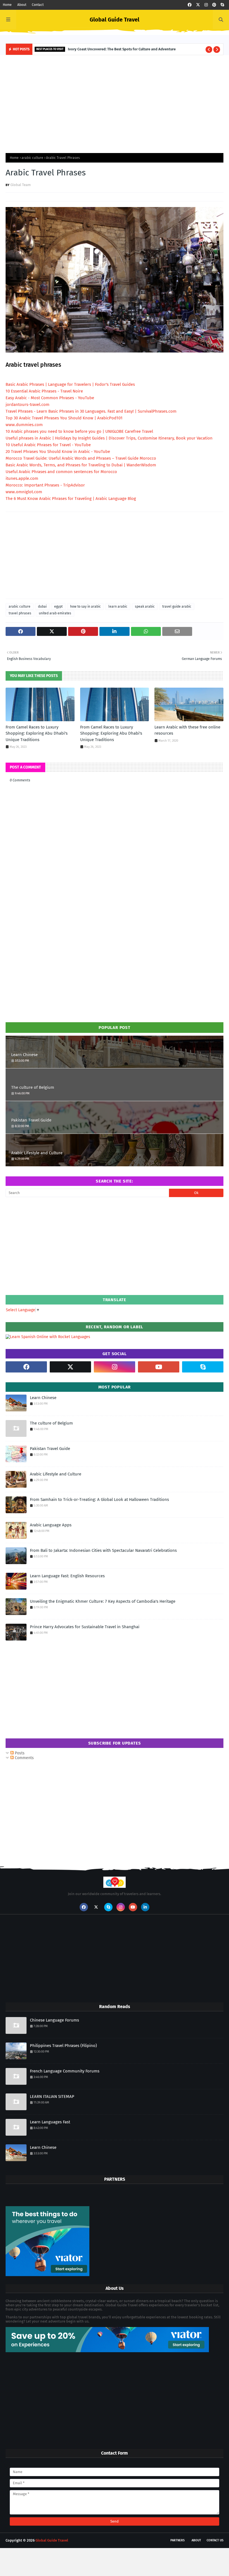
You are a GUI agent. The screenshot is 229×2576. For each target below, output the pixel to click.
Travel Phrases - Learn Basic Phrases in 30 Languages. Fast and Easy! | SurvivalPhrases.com (91, 411)
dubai (42, 607)
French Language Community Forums (65, 2071)
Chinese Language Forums (54, 2020)
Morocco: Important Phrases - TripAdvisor (45, 485)
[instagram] (206, 5)
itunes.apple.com (22, 478)
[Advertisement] (115, 103)
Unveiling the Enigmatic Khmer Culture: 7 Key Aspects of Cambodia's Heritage (103, 1601)
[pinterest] (214, 5)
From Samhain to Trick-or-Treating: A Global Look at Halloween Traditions (99, 1499)
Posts (19, 1753)
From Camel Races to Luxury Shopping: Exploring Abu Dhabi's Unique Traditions (37, 733)
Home (7, 5)
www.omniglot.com (24, 492)
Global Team (21, 185)
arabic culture (32, 158)
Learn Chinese (24, 1055)
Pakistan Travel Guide (31, 1120)
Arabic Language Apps (51, 1525)
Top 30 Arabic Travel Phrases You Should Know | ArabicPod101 (64, 418)
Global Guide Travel (115, 20)
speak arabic (145, 607)
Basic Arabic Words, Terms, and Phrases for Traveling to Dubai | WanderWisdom (81, 465)
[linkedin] (145, 1907)
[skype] (222, 5)
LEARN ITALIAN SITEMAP (52, 2096)
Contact (38, 5)
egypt (58, 607)
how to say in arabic (85, 607)
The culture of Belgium (33, 1087)
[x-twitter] (198, 5)
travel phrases (20, 613)
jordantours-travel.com (28, 405)
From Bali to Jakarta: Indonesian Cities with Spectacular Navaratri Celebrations (103, 1550)
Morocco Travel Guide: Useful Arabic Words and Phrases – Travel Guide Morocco (81, 458)
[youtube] (159, 1367)
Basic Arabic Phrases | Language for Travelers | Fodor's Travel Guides (70, 384)
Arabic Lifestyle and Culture (37, 1153)
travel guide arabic (177, 607)
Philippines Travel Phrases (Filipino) (63, 2046)
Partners (177, 2540)
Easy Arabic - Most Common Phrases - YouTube (50, 398)
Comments (24, 1758)
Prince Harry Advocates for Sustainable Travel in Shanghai (85, 1627)
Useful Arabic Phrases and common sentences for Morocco (61, 472)
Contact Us (215, 2540)
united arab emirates (55, 613)
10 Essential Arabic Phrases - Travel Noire (44, 391)
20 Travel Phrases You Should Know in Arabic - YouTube (58, 452)
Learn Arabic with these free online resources (187, 730)
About (22, 5)
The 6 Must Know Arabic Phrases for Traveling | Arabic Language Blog (71, 499)
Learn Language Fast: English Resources (67, 1576)
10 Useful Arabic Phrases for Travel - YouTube (48, 445)
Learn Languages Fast (50, 2122)
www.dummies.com (24, 425)
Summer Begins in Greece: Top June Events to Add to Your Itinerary (115, 49)
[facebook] (190, 5)
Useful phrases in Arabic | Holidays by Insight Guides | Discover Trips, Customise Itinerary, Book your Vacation (109, 438)
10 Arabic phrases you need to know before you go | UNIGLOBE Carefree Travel (79, 431)
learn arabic (118, 607)
